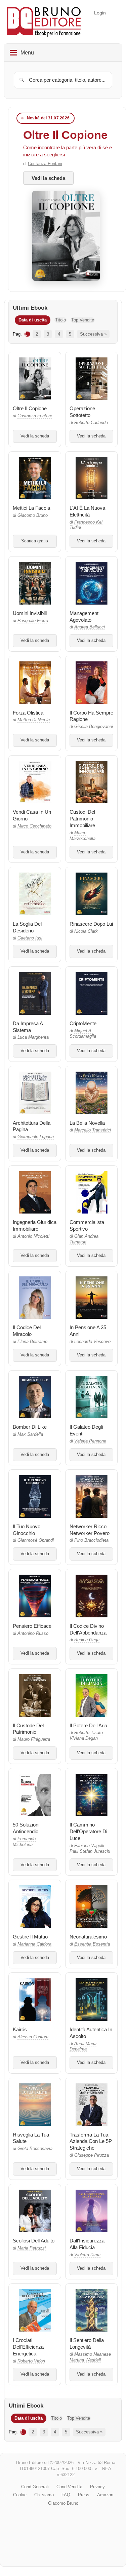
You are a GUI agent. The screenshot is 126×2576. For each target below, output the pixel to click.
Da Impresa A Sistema (28, 1027)
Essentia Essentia (92, 1944)
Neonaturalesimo (88, 1937)
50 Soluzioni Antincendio (26, 1828)
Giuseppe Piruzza (92, 2155)
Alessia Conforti (33, 2037)
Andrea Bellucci (90, 627)
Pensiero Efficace (32, 1626)
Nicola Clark (86, 931)
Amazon (105, 2495)
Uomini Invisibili (30, 613)
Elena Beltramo (32, 1342)
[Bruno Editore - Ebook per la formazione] (44, 22)
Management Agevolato (84, 617)
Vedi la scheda (48, 178)
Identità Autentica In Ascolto (91, 2033)
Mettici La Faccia (31, 508)
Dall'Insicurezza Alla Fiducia (87, 2244)
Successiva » (93, 334)
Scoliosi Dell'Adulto (34, 2241)
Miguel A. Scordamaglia (83, 1034)
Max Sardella (30, 1434)
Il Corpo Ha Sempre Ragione (91, 716)
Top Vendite (83, 320)
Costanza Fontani (45, 164)
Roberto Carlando (91, 423)
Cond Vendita (69, 2487)
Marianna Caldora (34, 1944)
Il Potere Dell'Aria (88, 1725)
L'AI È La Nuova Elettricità (87, 511)
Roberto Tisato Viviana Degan (86, 1736)
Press (84, 2495)
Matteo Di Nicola (34, 720)
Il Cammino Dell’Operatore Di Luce (88, 1831)
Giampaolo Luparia (36, 1137)
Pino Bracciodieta (91, 1540)
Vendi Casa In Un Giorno (32, 815)
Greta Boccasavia (35, 2149)
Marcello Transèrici (93, 1130)
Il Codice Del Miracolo (27, 1331)
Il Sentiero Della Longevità (87, 2343)
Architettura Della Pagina (32, 1126)
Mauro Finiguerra (34, 1739)
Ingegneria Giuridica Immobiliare (35, 1225)
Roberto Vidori (31, 2361)
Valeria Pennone (90, 1441)
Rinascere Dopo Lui (91, 924)
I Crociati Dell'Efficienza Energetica (28, 2347)
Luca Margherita (33, 1037)
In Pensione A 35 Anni (88, 1331)
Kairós (20, 2029)
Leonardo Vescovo (92, 1342)
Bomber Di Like (30, 1427)
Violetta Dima (87, 2255)
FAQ (66, 2495)
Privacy (97, 2487)
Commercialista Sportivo (87, 1225)
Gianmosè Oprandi (36, 1540)
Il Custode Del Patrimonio (28, 1729)
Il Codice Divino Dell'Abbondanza (88, 1629)
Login (100, 13)
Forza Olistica (28, 713)
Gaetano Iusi (30, 938)
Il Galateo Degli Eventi (86, 1430)
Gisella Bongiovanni (94, 727)
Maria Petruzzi (32, 2248)
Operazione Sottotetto (82, 412)
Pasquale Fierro (33, 621)
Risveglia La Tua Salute (31, 2138)
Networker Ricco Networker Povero (90, 1530)
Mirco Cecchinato (34, 826)
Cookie (20, 2495)
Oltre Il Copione (65, 135)
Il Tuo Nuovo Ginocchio (27, 1530)
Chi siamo (44, 2495)
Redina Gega (87, 1640)
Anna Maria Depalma (83, 2047)
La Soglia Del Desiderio (27, 927)
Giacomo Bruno (33, 515)
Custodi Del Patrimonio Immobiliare (82, 819)
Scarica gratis (35, 541)
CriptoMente (83, 1023)
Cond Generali (35, 2487)
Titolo (60, 320)
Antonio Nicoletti (33, 1236)
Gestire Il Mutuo (30, 1937)
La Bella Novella (87, 1123)
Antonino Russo (33, 1633)
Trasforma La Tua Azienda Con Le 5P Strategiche (91, 2141)
